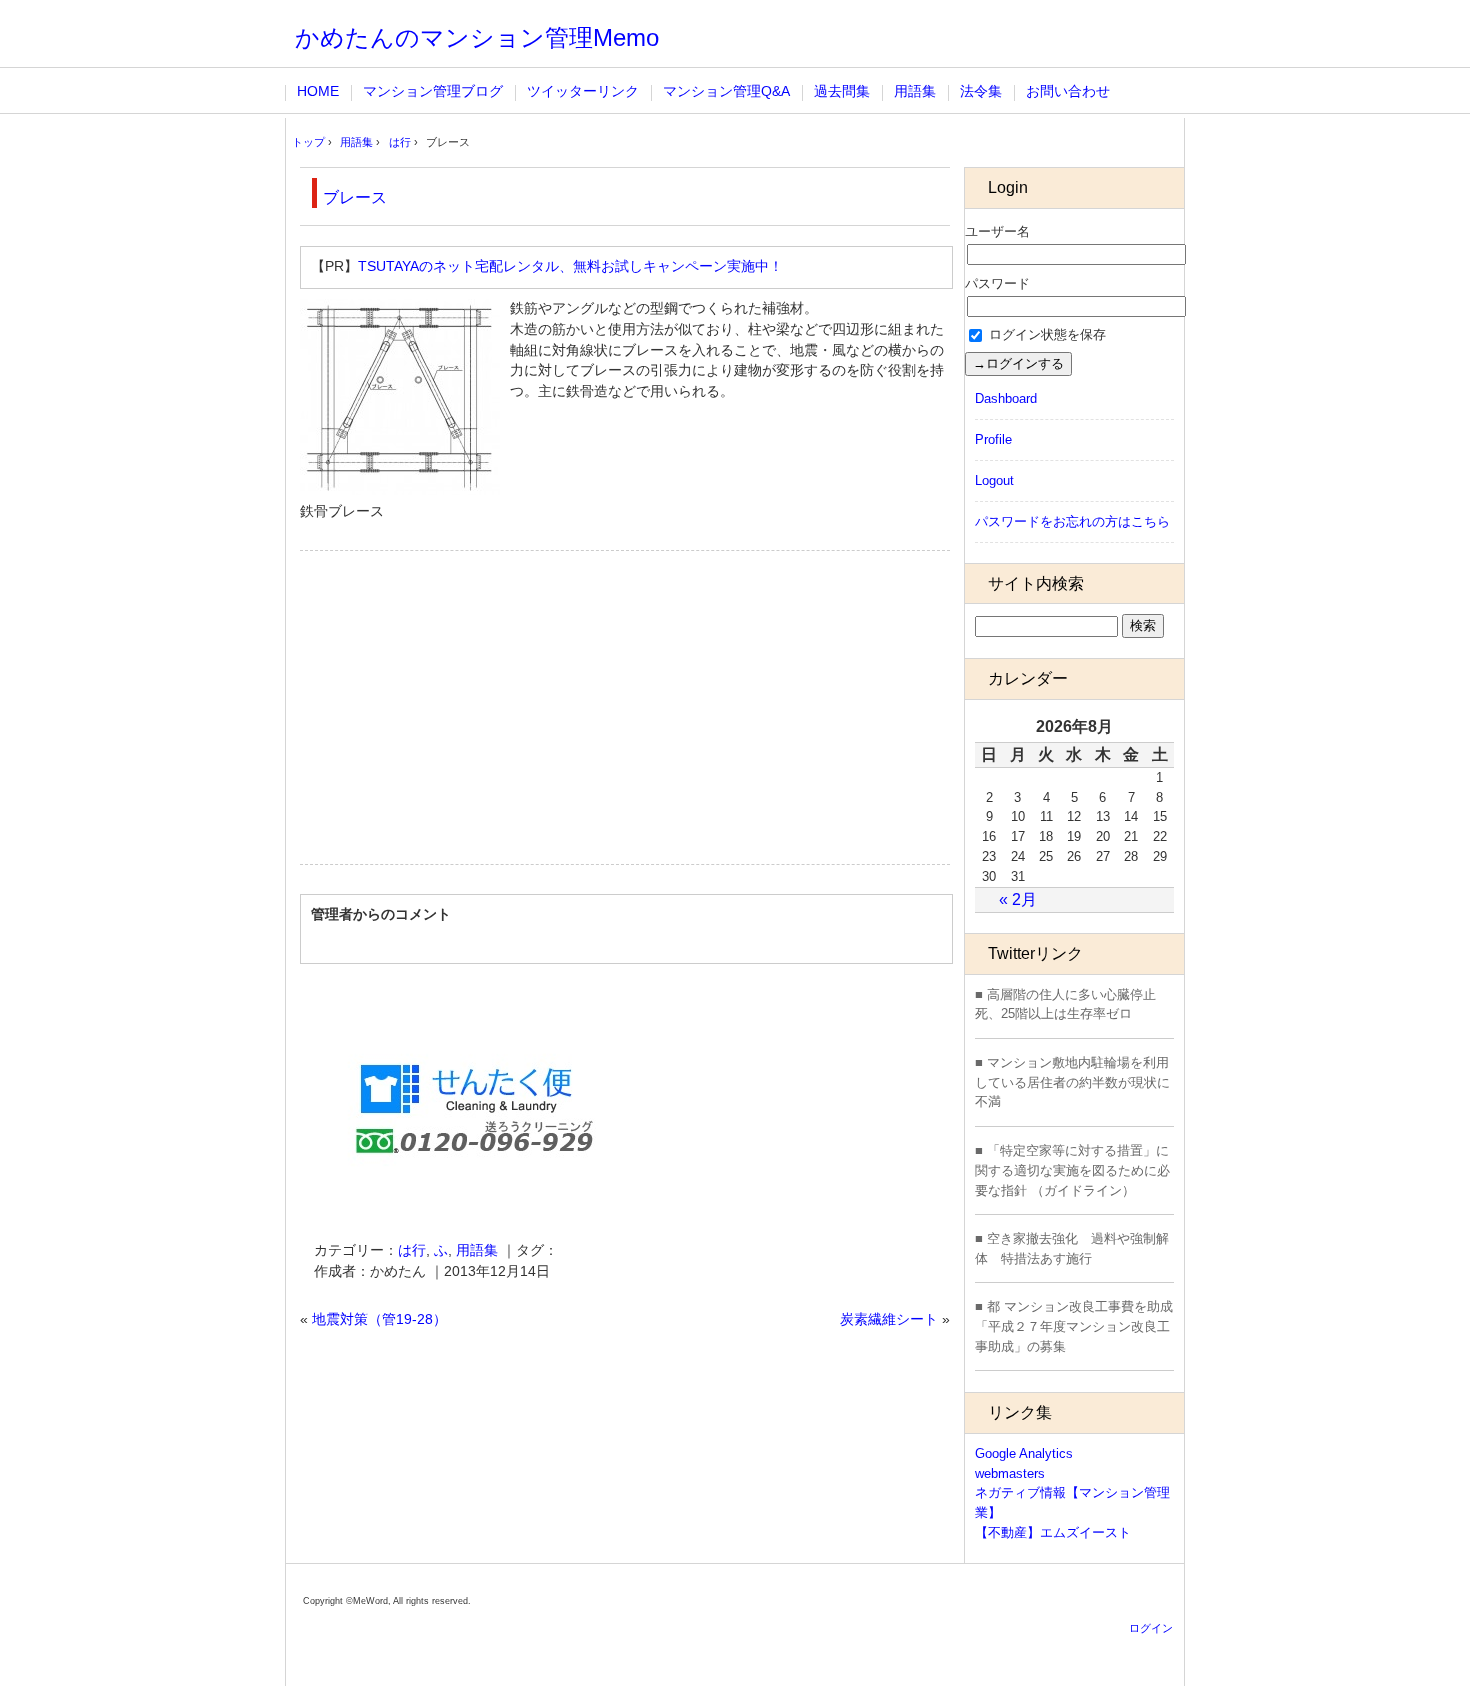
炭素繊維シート (889, 1319)
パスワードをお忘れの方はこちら (1072, 521)
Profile (993, 439)
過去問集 (842, 91)
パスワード (997, 283)
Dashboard (1006, 398)
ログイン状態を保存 (1045, 334)
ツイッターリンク (583, 91)
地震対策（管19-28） (379, 1319)
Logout (994, 480)
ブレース (355, 197)
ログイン (1151, 1628)
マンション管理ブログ (433, 91)
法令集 (981, 91)
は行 (412, 1250)
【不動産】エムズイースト (1053, 1532)
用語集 (915, 91)
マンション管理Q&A (726, 91)
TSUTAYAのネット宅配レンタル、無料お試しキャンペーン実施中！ (570, 266)
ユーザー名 (997, 231)
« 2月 (1018, 899)
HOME (318, 91)
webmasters (1010, 1473)
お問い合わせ (1068, 91)
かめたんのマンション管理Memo (477, 37)
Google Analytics (1024, 1453)
